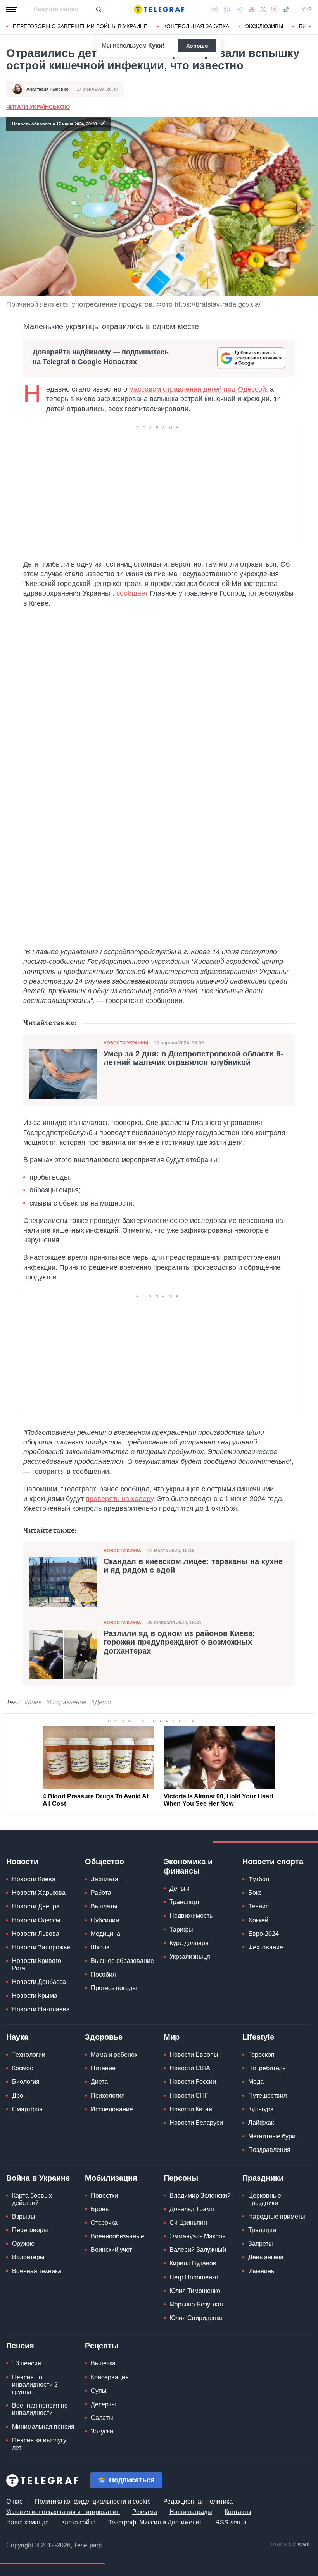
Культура (261, 2109)
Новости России (193, 2082)
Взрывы (24, 2216)
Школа (100, 1947)
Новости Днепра (36, 1906)
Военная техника (37, 2271)
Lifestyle (258, 2037)
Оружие (23, 2244)
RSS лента (231, 2522)
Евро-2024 (264, 1934)
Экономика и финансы (188, 1866)
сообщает (132, 593)
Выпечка (103, 2363)
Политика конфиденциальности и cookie (93, 2501)
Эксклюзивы (264, 26)
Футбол (259, 1879)
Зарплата (105, 1879)
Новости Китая (191, 2109)
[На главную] (159, 9)
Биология (26, 2082)
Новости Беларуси (196, 2123)
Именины (262, 2271)
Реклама (145, 2512)
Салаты (102, 2418)
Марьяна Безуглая (196, 2304)
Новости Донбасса (39, 1982)
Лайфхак (261, 2123)
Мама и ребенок (114, 2055)
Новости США (190, 2068)
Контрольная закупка (196, 26)
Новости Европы (194, 2055)
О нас (14, 2501)
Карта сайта (79, 2522)
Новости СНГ (189, 2096)
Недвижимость (191, 1916)
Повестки (104, 2196)
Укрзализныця (190, 1957)
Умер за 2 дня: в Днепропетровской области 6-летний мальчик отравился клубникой (193, 1058)
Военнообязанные (118, 2236)
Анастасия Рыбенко (48, 89)
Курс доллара (189, 1943)
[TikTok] (286, 9)
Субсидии (105, 1920)
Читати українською (38, 107)
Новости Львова (36, 1934)
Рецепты (102, 2346)
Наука (17, 2037)
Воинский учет (111, 2250)
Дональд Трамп (192, 2209)
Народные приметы (277, 2216)
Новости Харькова (39, 1893)
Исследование (112, 2109)
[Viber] (227, 9)
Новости (22, 1862)
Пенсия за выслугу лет (39, 2444)
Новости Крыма (35, 1996)
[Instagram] (274, 9)
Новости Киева (122, 1551)
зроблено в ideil (291, 2544)
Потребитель (267, 2068)
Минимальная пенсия (43, 2427)
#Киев (33, 1702)
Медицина (105, 1934)
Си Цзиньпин (188, 2223)
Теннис (258, 1906)
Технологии (29, 2055)
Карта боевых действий (32, 2199)
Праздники (263, 2178)
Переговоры (30, 2230)
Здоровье (104, 2037)
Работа (101, 1893)
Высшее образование (122, 1961)
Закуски (102, 2431)
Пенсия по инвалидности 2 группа (35, 2385)
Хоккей (258, 1920)
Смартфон (27, 2109)
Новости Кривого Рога (37, 1965)
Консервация (110, 2377)
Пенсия (20, 2346)
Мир (172, 2037)
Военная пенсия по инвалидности (40, 2409)
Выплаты (104, 1906)
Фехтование (266, 1947)
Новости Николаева (41, 2009)
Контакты (238, 2512)
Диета (99, 2082)
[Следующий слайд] (310, 27)
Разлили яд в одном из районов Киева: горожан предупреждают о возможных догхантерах (179, 1642)
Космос (22, 2068)
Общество (105, 1862)
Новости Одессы (36, 1920)
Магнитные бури (272, 2136)
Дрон (19, 2096)
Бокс (255, 1893)
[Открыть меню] (12, 9)
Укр (307, 9)
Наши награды (191, 2512)
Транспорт (185, 1902)
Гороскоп (261, 2055)
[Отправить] (99, 9)
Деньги (180, 1888)
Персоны (181, 2178)
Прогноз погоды (114, 1988)
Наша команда (28, 2522)
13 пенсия (27, 2363)
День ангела (266, 2257)
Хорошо (197, 46)
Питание (103, 2068)
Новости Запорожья (41, 1947)
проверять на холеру (119, 1499)
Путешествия (268, 2096)
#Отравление (66, 1702)
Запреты (261, 2244)
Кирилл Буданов (193, 2263)
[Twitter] (263, 9)
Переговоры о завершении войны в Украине (80, 26)
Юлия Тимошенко (195, 2291)
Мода (256, 2082)
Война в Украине (38, 2178)
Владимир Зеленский (200, 2196)
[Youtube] (252, 9)
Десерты (103, 2404)
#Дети (101, 1702)
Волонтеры (28, 2257)
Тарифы (181, 1929)
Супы (99, 2391)
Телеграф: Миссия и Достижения (156, 2522)
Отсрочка (104, 2223)
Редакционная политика (198, 2501)
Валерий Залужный (198, 2250)
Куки (155, 46)
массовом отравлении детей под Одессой (198, 389)
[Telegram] (240, 9)
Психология (108, 2096)
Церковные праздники (265, 2199)
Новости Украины (126, 1043)
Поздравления (269, 2150)
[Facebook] (215, 9)
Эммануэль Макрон (198, 2236)
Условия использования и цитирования (63, 2512)
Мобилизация (111, 2178)
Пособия (103, 1974)
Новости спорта (273, 1862)
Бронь (100, 2209)
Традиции (262, 2230)
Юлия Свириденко (196, 2318)
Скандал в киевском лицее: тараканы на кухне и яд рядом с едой (193, 1566)
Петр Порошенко (194, 2277)
